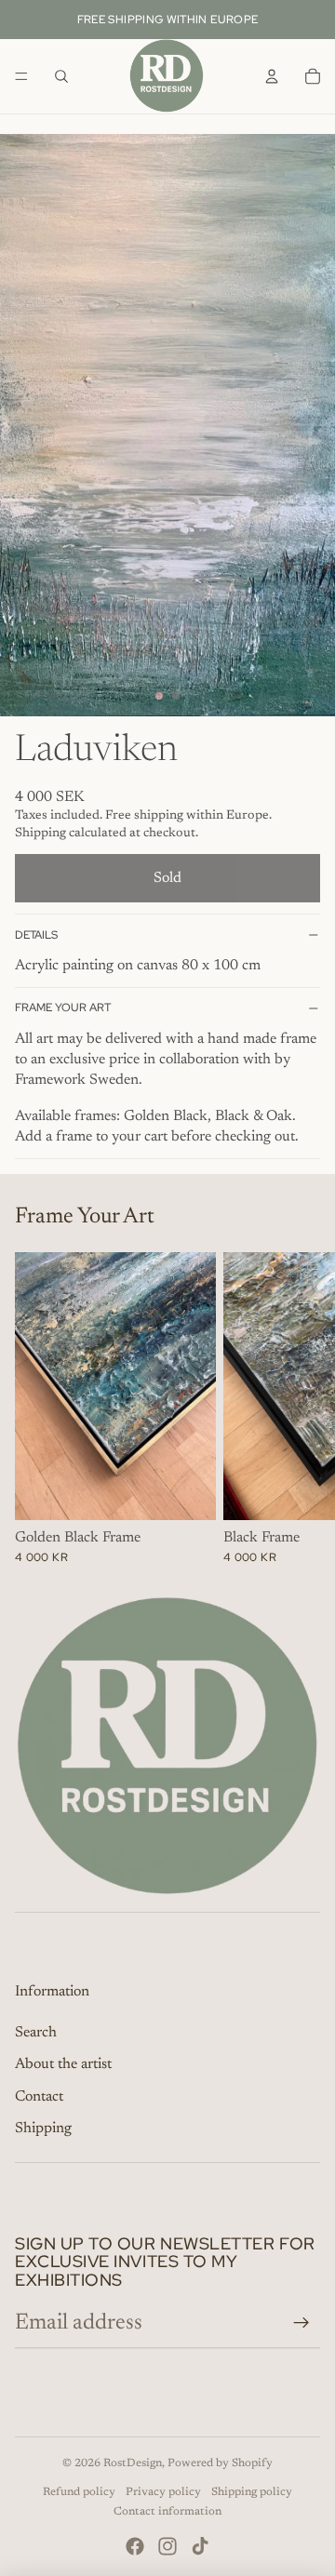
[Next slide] (300, 1408)
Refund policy (79, 2492)
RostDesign (133, 2463)
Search (36, 2033)
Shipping (43, 2129)
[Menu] (21, 76)
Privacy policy (163, 2492)
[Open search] (61, 76)
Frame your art (63, 1008)
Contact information (167, 2512)
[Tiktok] (200, 2546)
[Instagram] (167, 2546)
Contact (39, 2097)
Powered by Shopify (220, 2463)
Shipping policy (252, 2492)
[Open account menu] (272, 76)
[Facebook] (135, 2546)
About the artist (63, 2064)
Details (36, 935)
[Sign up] (301, 2323)
